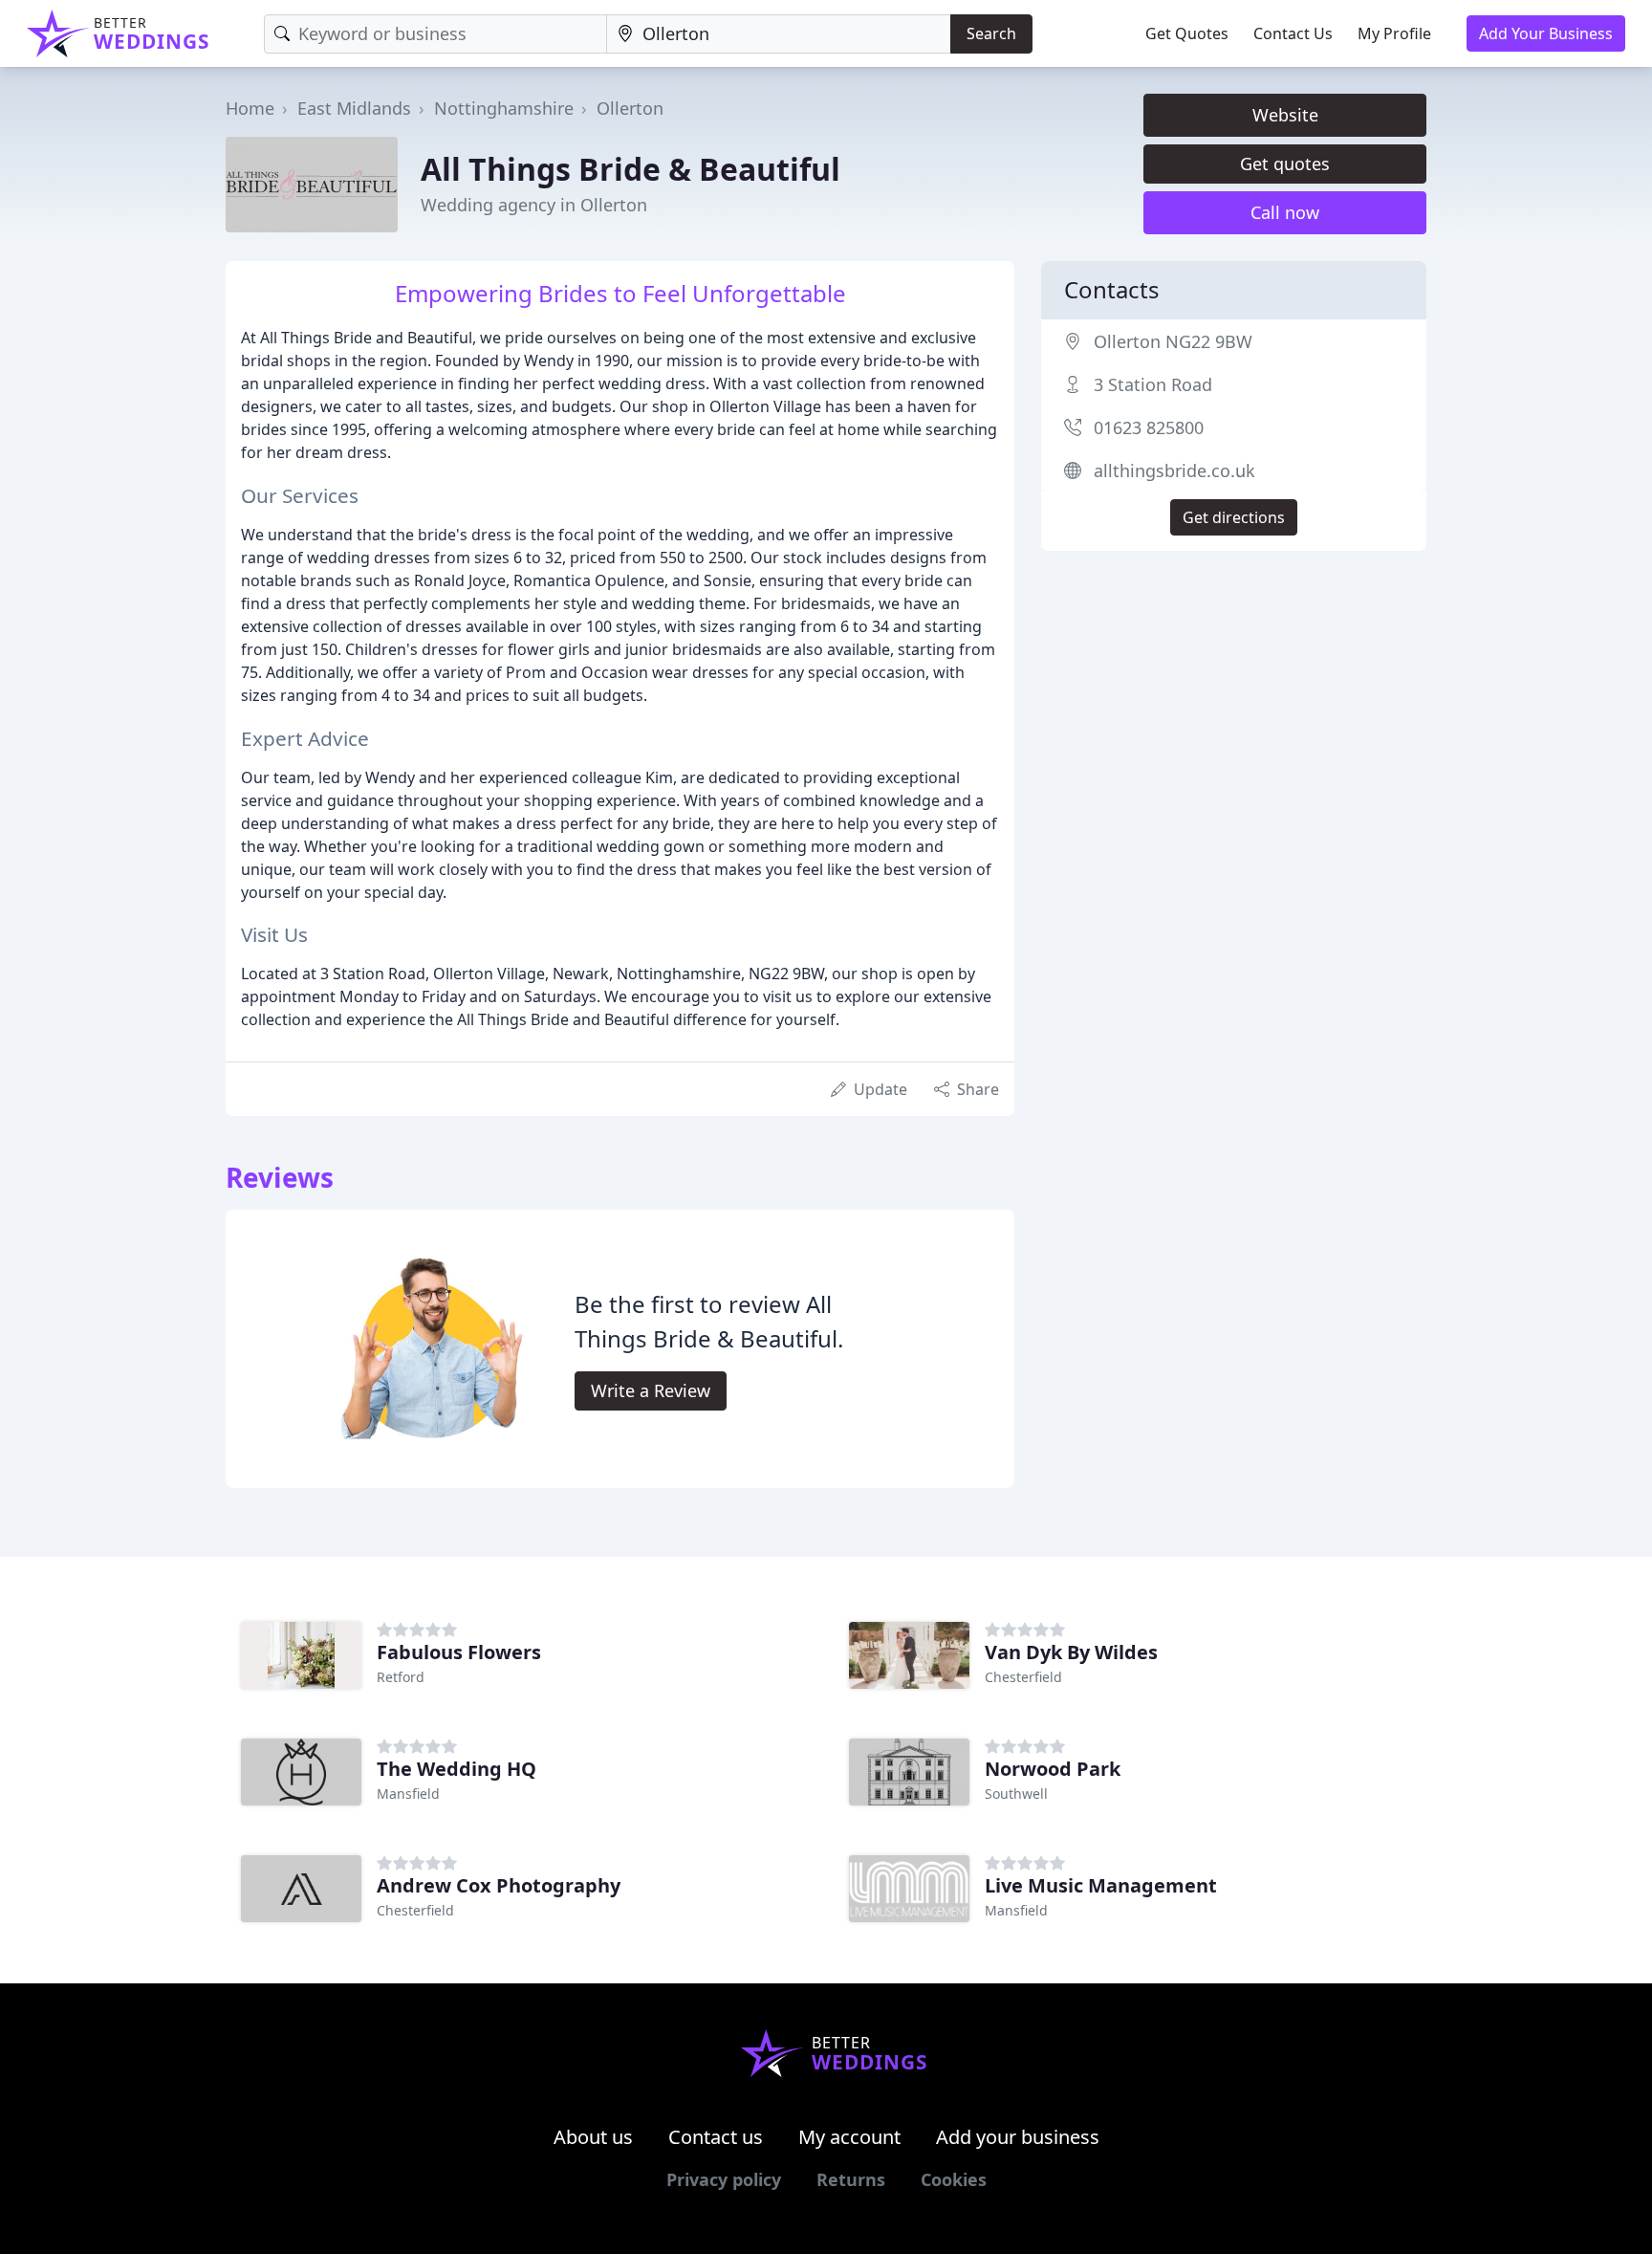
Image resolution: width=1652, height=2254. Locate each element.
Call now (1285, 212)
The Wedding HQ (456, 1769)
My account (849, 2137)
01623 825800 (1149, 427)
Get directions (1234, 517)
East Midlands (354, 108)
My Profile (1394, 33)
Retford (401, 1677)
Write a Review (651, 1390)
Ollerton (630, 108)
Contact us (716, 2137)
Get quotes (1285, 164)
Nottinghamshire (504, 108)
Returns (851, 2179)
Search (991, 33)
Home (250, 108)
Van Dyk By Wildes (1071, 1652)
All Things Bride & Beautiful (630, 169)
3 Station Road (1153, 384)
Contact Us (1293, 33)
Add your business (1018, 2137)
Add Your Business (1546, 33)
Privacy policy (724, 2179)
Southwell (1016, 1794)
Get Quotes (1187, 33)
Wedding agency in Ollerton (534, 205)
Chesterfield (1023, 1677)
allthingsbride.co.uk (1174, 470)
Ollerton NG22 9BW (1173, 341)
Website (1285, 115)
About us (593, 2137)
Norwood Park (1053, 1769)
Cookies (954, 2179)
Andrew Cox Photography (499, 1885)
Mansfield (408, 1794)
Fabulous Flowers (459, 1652)
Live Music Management (1101, 1885)
